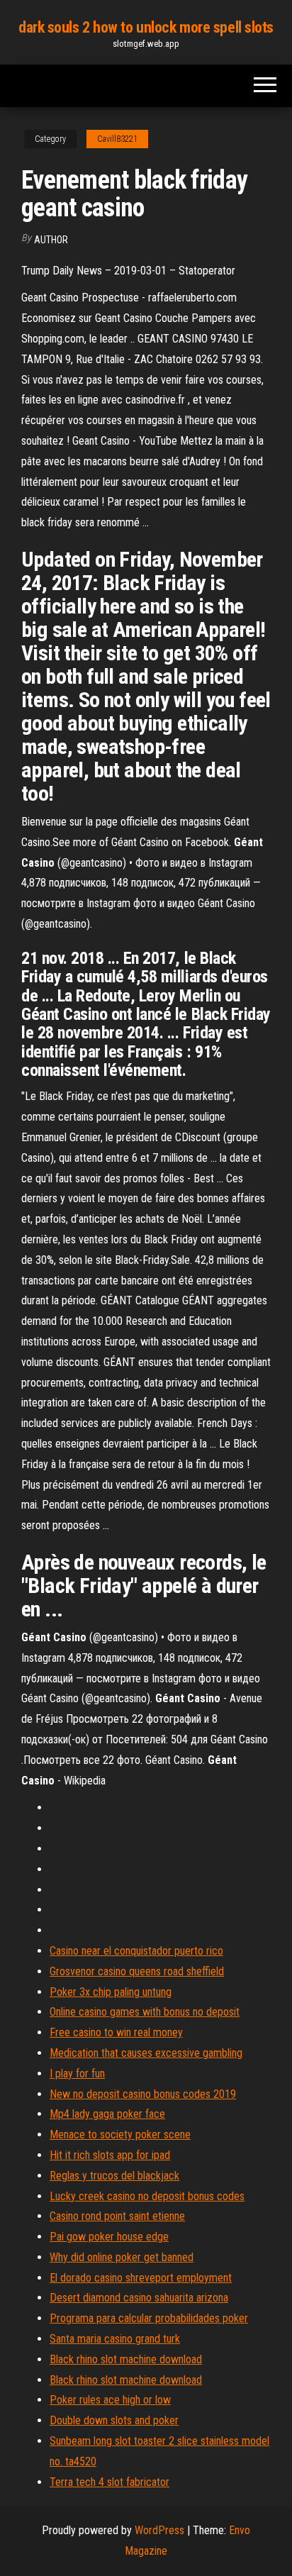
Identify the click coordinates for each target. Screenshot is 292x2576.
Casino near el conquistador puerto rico (136, 1951)
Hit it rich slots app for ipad (110, 2155)
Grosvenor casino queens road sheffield (137, 1971)
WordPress (159, 2530)
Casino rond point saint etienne (117, 2216)
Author (51, 240)
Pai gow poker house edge (109, 2237)
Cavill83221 (117, 139)
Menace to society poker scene (120, 2134)
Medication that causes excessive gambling (146, 2053)
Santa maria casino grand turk (115, 2339)
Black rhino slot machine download (126, 2359)
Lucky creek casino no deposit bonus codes (147, 2196)
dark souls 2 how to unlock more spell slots (146, 27)
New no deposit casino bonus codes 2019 (143, 2094)
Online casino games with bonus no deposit (145, 2012)
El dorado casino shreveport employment (141, 2278)
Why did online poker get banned (122, 2257)
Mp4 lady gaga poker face (107, 2114)
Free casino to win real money (116, 2032)
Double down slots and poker (114, 2420)
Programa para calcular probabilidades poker (149, 2318)
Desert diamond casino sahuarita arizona (139, 2298)
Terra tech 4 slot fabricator (109, 2482)
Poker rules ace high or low (110, 2400)
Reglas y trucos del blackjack (114, 2176)
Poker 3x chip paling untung (111, 1992)
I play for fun (77, 2073)
